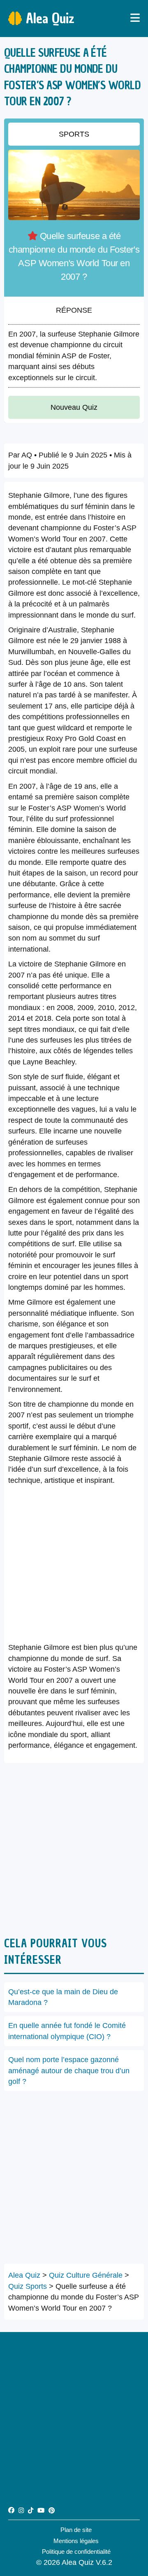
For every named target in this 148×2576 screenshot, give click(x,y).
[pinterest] (52, 2510)
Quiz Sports (28, 2286)
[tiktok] (31, 2510)
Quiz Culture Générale (86, 2275)
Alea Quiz (50, 18)
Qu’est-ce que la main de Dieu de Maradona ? (63, 1997)
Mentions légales (76, 2541)
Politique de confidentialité (76, 2552)
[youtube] (41, 2510)
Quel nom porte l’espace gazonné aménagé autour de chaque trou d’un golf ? (69, 2071)
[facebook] (11, 2510)
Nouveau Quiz (74, 407)
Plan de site (76, 2530)
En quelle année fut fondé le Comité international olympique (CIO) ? (67, 2031)
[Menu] (135, 19)
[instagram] (21, 2510)
